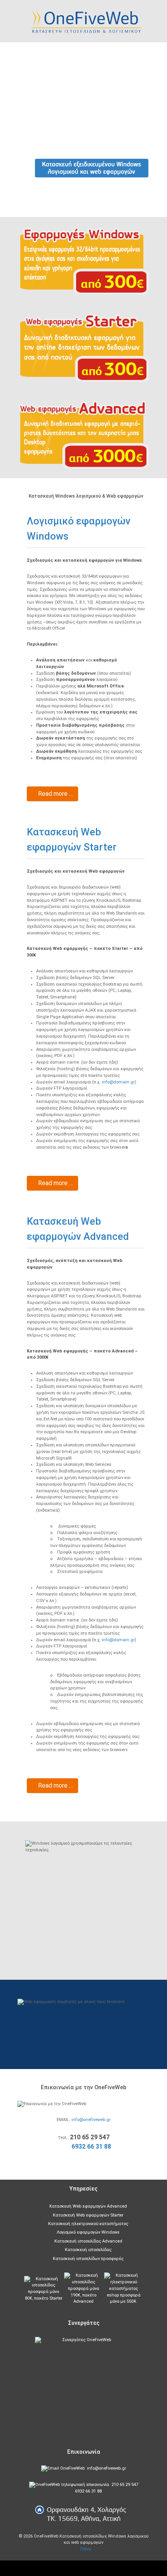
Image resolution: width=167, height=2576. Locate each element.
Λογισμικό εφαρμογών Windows (88, 2232)
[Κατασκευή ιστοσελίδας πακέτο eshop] (124, 2289)
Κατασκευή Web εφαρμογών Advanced (88, 2206)
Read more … (55, 794)
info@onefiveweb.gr (91, 2120)
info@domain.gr (118, 1082)
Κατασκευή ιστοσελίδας (88, 2250)
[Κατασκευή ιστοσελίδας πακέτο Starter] (43, 2289)
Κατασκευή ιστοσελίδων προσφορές (88, 2259)
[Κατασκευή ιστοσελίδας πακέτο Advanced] (83, 2289)
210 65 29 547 (125, 2485)
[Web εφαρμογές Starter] (83, 348)
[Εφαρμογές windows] (83, 261)
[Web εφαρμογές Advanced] (83, 435)
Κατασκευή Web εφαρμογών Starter (88, 2215)
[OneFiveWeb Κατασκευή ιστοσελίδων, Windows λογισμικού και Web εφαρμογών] (84, 21)
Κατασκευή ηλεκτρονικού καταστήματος (88, 2224)
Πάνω (85, 2549)
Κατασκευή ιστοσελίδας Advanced (88, 2241)
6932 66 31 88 (91, 2146)
